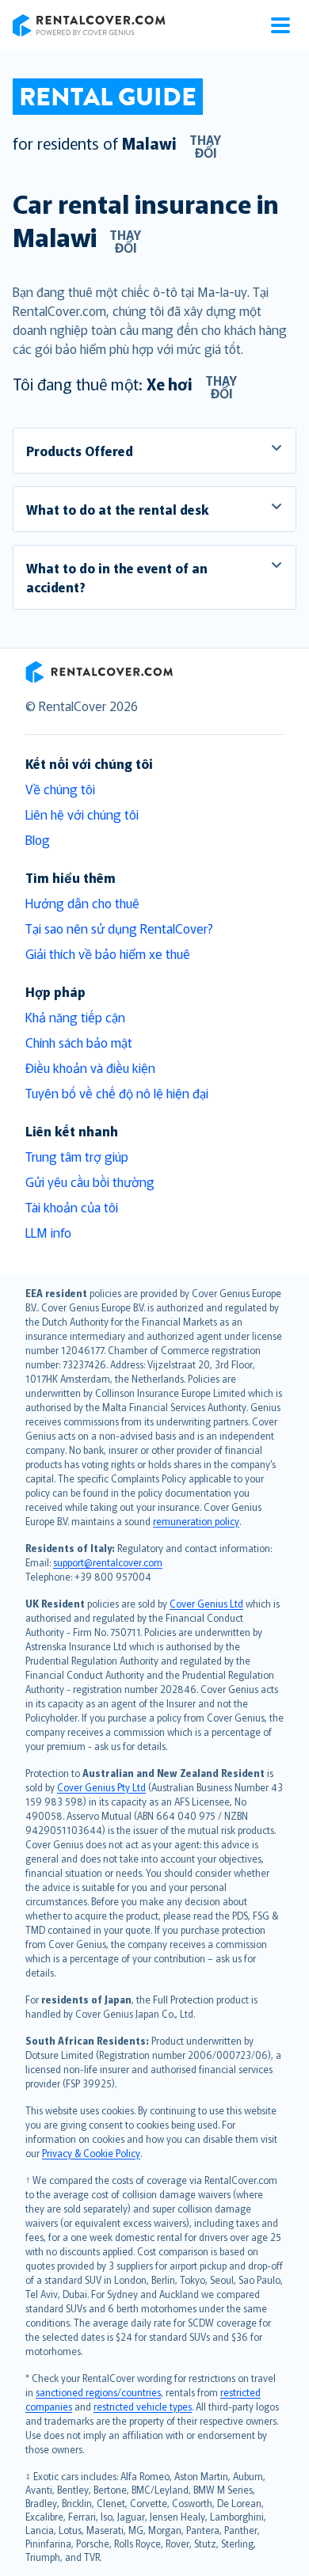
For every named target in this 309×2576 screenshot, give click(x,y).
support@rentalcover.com (108, 1562)
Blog (38, 839)
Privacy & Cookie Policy (91, 2153)
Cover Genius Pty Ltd (101, 1787)
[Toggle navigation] (280, 25)
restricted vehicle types (143, 2406)
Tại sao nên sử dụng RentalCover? (119, 928)
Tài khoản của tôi (72, 1207)
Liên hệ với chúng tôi (82, 814)
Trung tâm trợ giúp (77, 1156)
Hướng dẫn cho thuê (82, 903)
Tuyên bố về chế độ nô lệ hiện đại (117, 1093)
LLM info (48, 1232)
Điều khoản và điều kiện (90, 1067)
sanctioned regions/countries (98, 2392)
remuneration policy (196, 1521)
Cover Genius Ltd (206, 1603)
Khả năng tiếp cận (75, 1017)
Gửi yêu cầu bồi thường (90, 1181)
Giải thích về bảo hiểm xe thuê (108, 953)
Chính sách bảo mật (79, 1042)
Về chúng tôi (60, 789)
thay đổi (205, 146)
